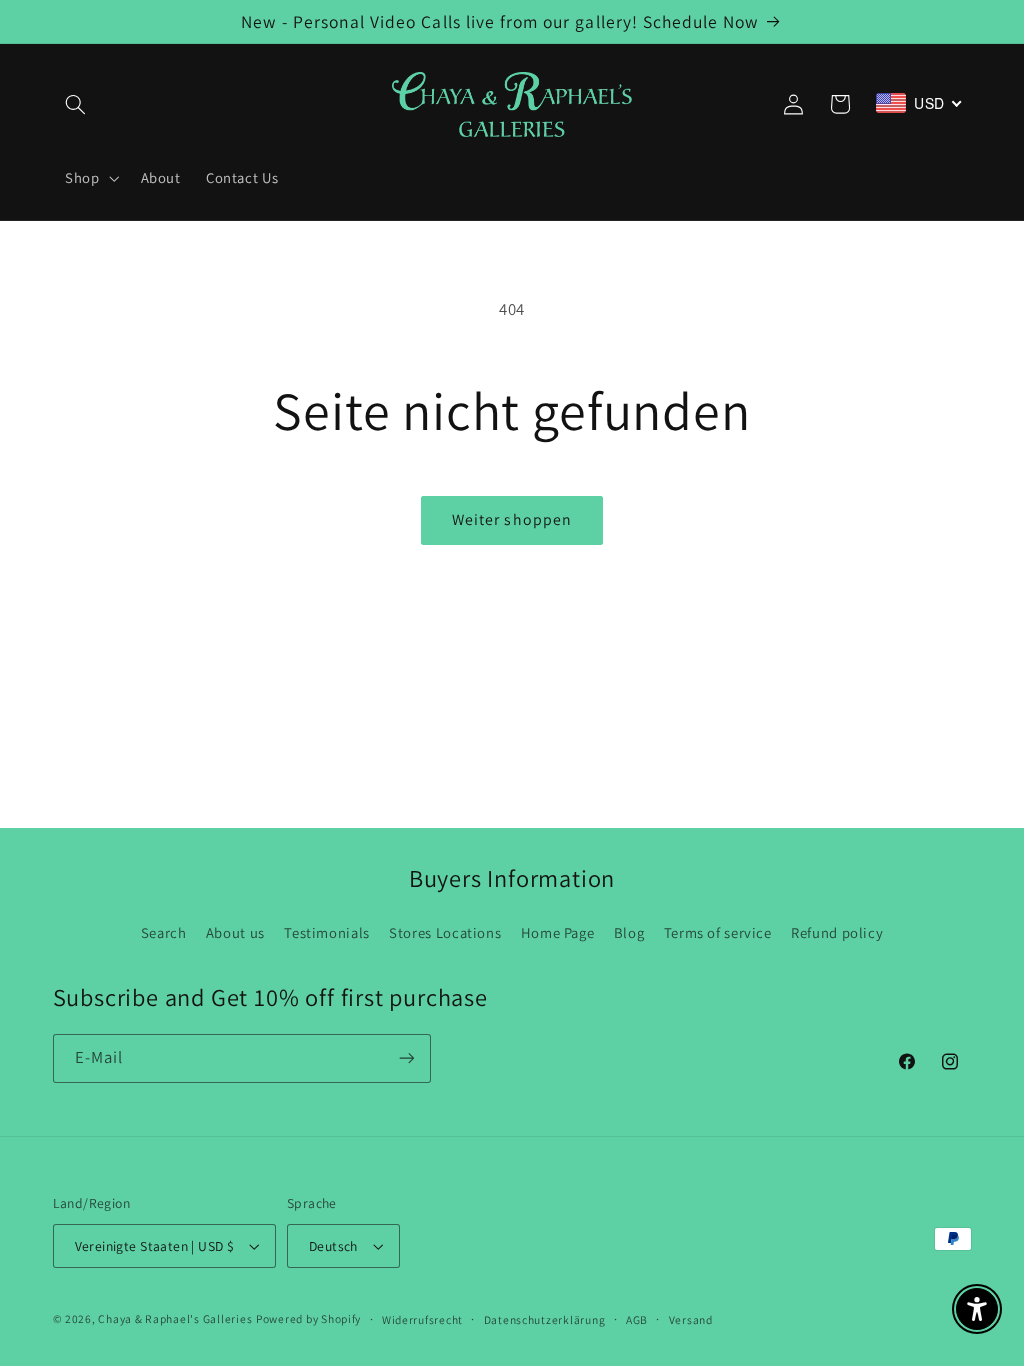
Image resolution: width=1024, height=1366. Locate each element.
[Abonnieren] (406, 1058)
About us (235, 932)
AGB (637, 1319)
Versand (691, 1319)
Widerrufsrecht (422, 1319)
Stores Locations (445, 932)
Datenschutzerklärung (545, 1319)
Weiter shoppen (512, 519)
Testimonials (327, 932)
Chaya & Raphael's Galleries (175, 1318)
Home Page (558, 932)
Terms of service (718, 932)
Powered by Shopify (308, 1318)
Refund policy (837, 932)
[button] (76, 104)
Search (164, 932)
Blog (629, 932)
